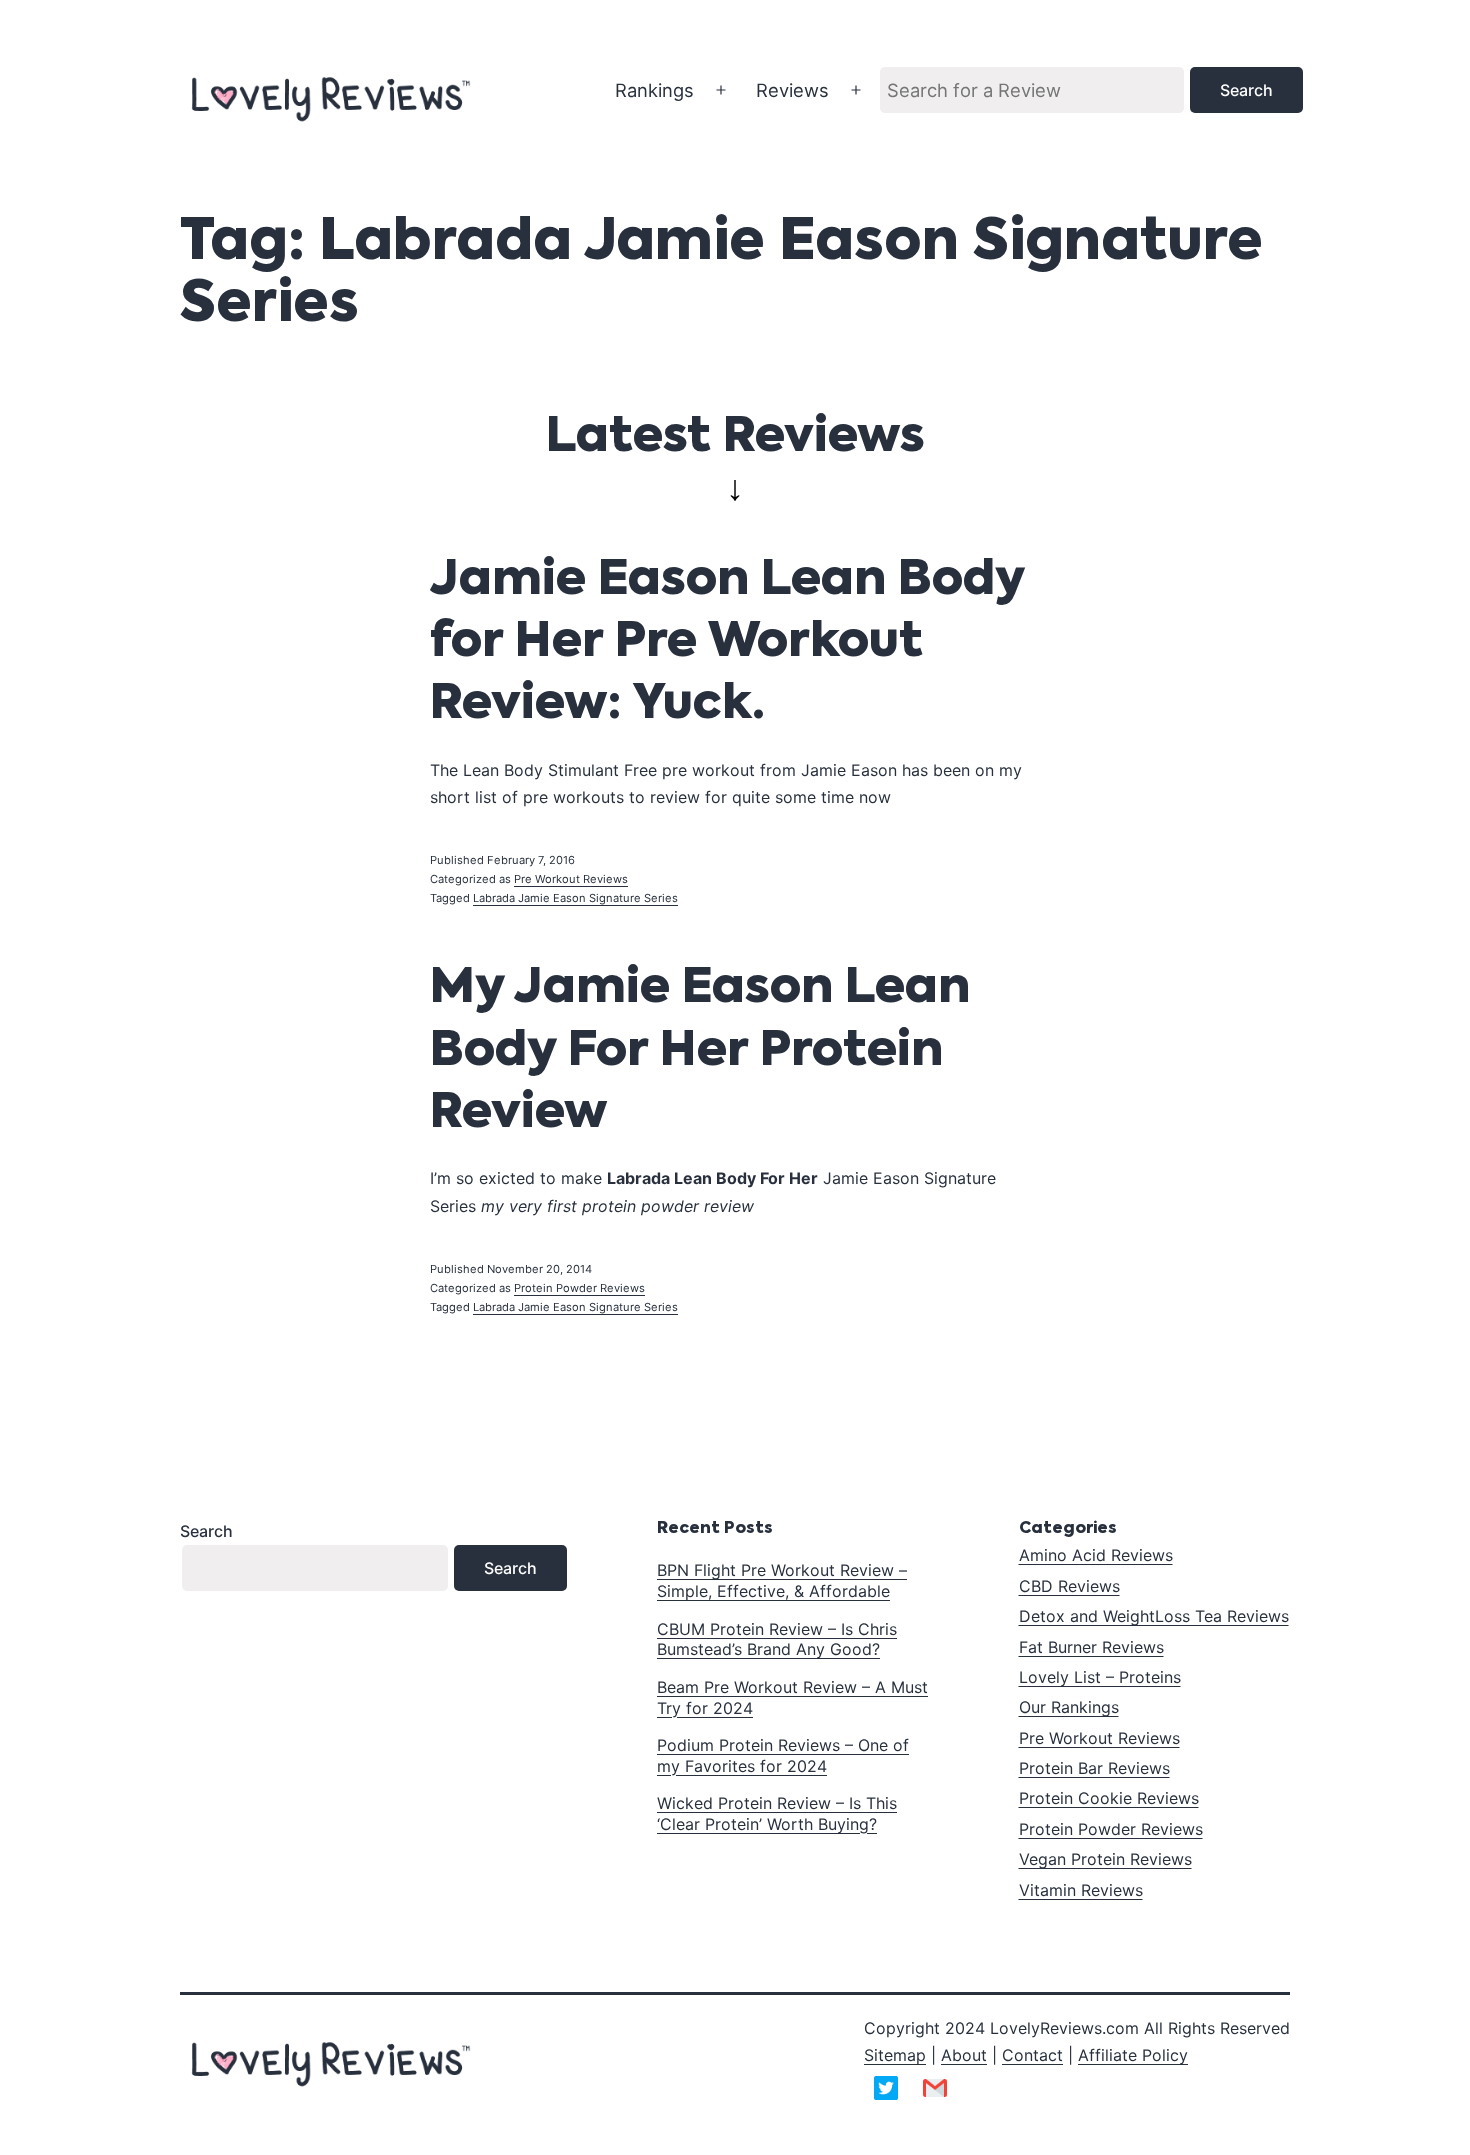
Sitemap (895, 2055)
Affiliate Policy (1133, 2055)
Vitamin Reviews (1081, 1890)
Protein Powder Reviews (579, 1288)
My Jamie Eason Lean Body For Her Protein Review (700, 1051)
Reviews (792, 90)
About (964, 2055)
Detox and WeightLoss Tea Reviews (1154, 1616)
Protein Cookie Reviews (1109, 1798)
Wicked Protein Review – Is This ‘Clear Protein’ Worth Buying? (777, 1813)
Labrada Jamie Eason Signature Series (575, 898)
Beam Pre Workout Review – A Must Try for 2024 (792, 1697)
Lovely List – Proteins (1100, 1677)
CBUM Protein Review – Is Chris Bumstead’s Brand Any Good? (777, 1639)
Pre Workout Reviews (571, 879)
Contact (1032, 2055)
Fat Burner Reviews (1091, 1647)
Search (206, 1531)
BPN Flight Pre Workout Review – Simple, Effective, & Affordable (782, 1580)
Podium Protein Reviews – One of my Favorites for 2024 (783, 1755)
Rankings (654, 90)
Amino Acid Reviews (1096, 1555)
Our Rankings (1069, 1707)
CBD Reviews (1069, 1586)
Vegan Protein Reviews (1105, 1859)
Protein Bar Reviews (1094, 1768)
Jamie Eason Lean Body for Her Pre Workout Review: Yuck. (727, 643)
